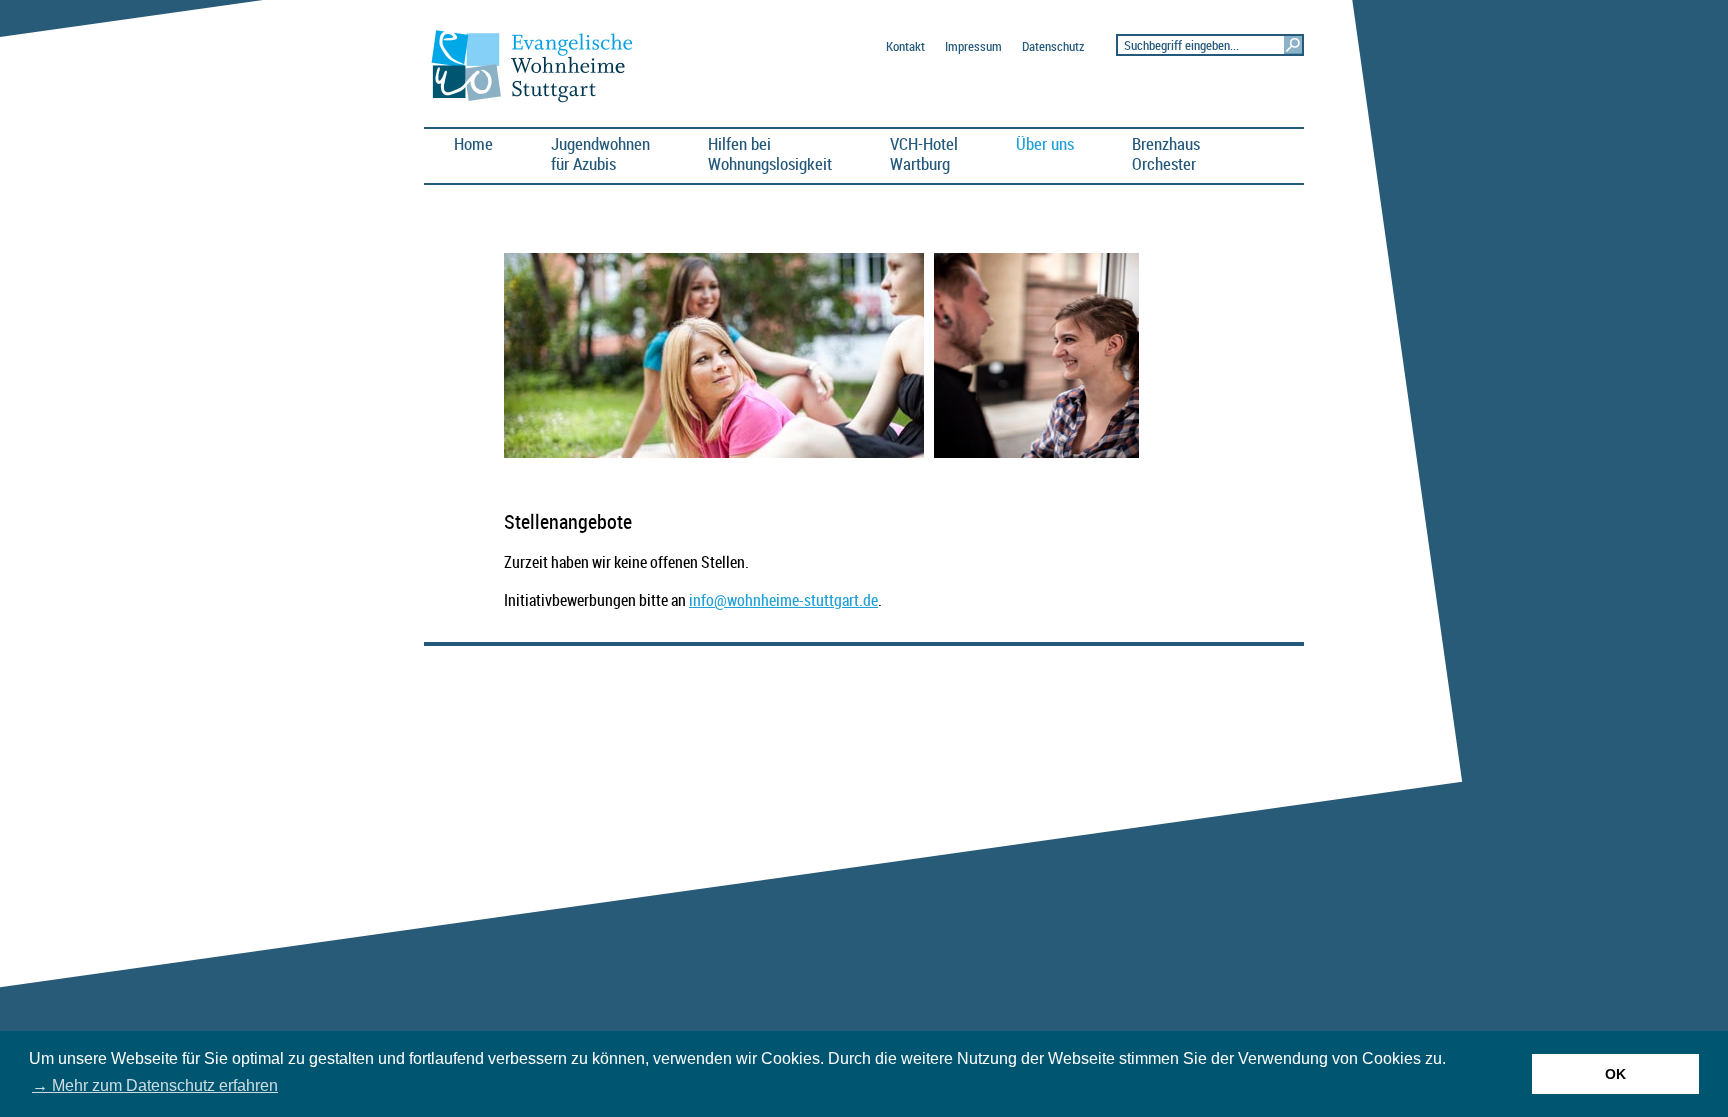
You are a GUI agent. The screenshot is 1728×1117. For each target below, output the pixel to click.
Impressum (973, 46)
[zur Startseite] (540, 101)
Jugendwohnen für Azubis (600, 153)
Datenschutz (1053, 46)
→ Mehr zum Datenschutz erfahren (155, 1085)
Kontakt (905, 46)
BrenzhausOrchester (1166, 153)
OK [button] (1615, 1074)
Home (473, 143)
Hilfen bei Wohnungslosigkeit (770, 153)
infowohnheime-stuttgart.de (783, 600)
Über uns (1045, 143)
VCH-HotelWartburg (924, 153)
